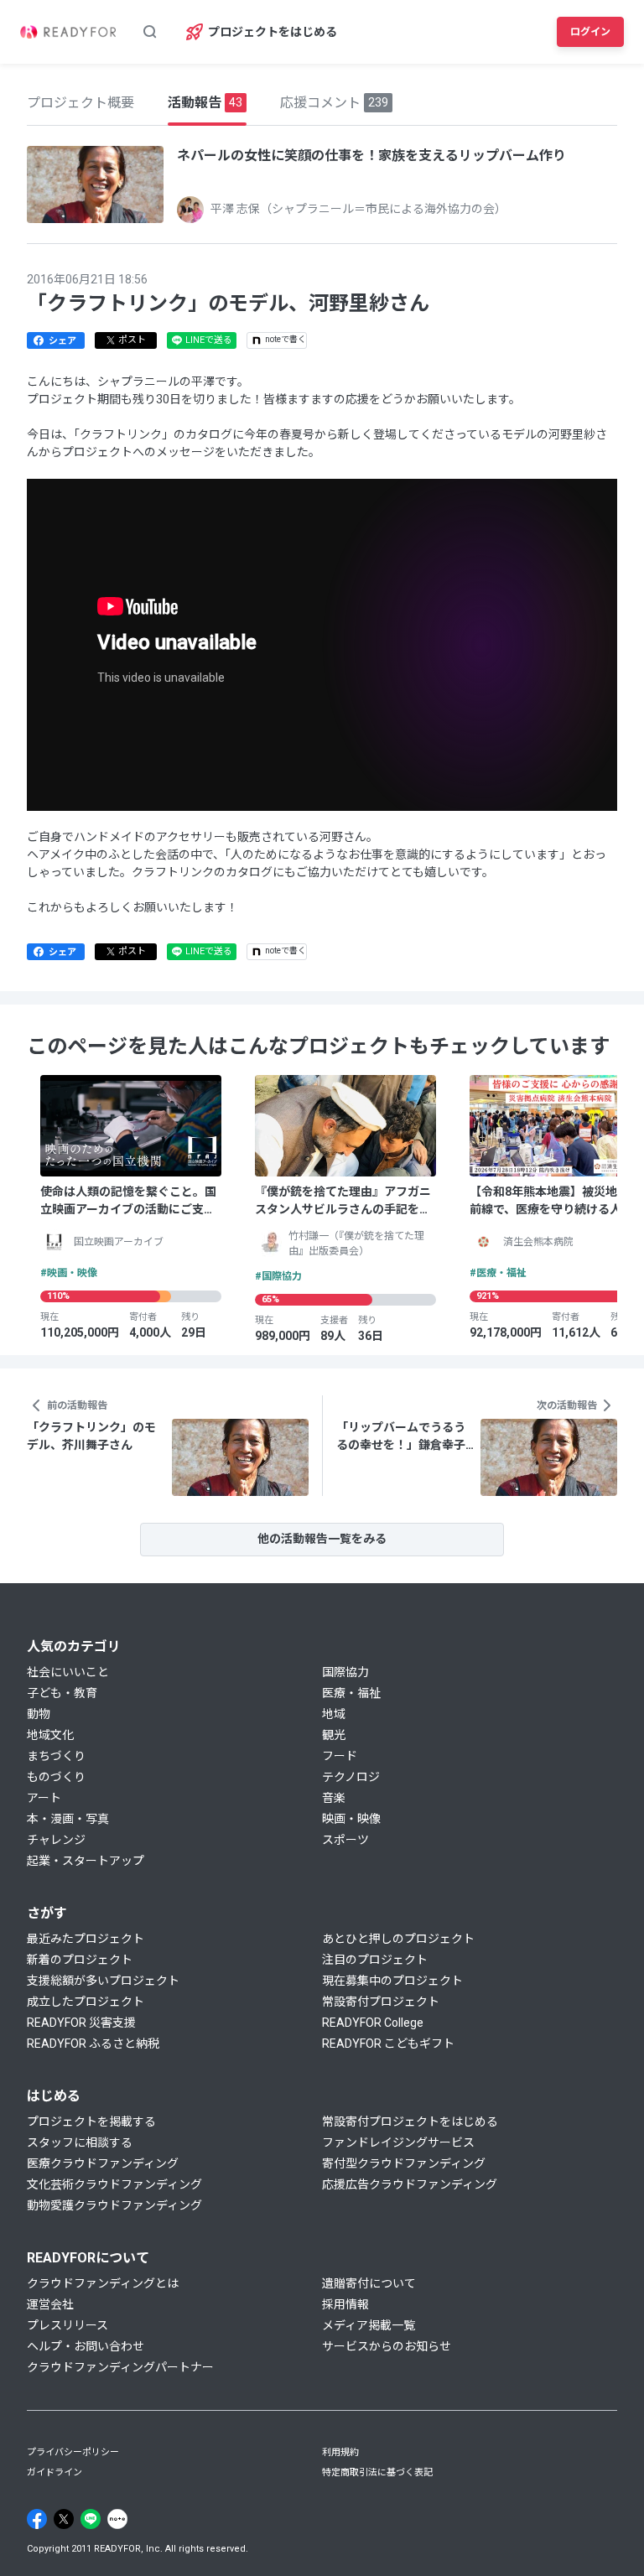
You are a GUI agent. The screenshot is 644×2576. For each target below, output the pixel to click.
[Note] (117, 2519)
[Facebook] (37, 2519)
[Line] (91, 2519)
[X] (64, 2519)
